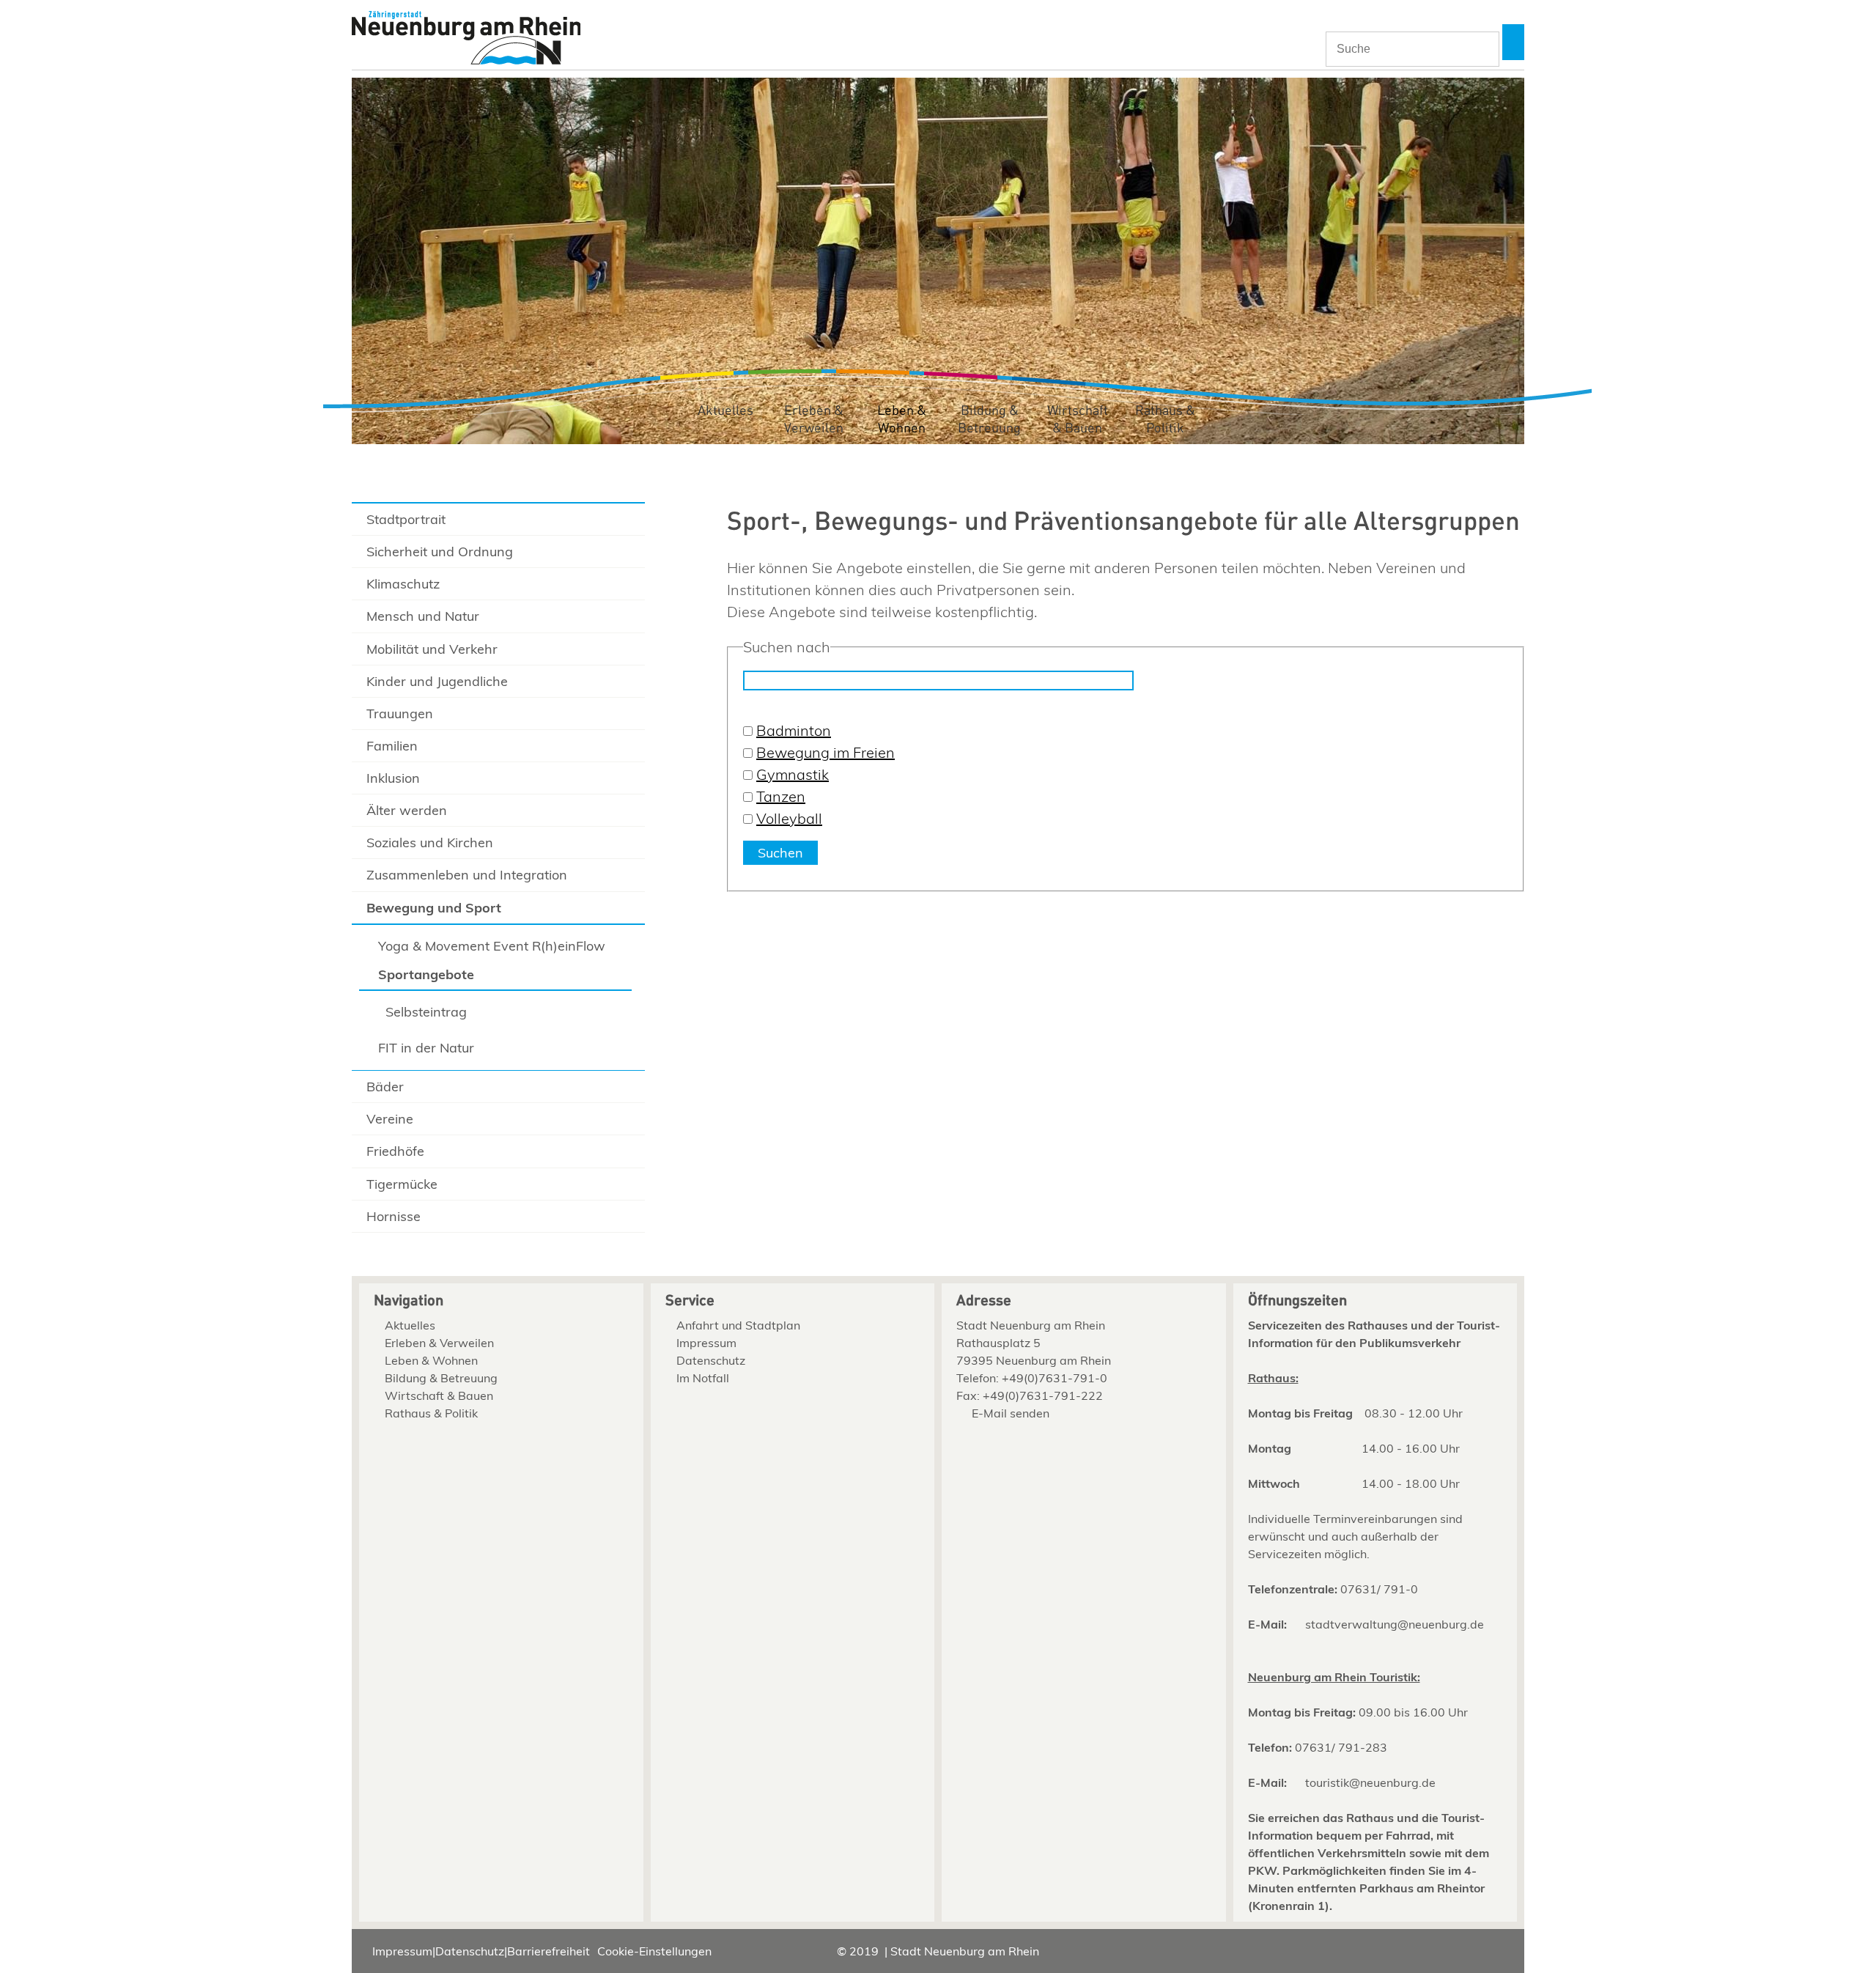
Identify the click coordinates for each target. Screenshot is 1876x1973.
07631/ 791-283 (1341, 1747)
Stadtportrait (406, 519)
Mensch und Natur (423, 616)
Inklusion (393, 778)
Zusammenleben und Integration (467, 875)
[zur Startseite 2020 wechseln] (466, 39)
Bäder (385, 1087)
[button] (1513, 42)
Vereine (390, 1119)
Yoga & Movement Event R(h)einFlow (492, 946)
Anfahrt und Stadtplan (738, 1325)
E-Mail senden (1011, 1413)
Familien (392, 746)
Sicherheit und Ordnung (440, 552)
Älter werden (407, 810)
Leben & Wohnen (902, 420)
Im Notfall (703, 1378)
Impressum (706, 1343)
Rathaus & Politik (1165, 420)
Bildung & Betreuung (989, 420)
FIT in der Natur (426, 1048)
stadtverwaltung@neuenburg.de (1395, 1624)
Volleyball (789, 818)
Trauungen (400, 713)
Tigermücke (402, 1184)
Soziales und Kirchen (430, 842)
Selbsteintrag (426, 1012)
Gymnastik (793, 774)
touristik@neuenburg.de (1370, 1782)
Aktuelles (725, 411)
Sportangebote (426, 974)
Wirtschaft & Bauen (1078, 420)
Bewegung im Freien (826, 752)
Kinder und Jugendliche (437, 681)
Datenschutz (711, 1360)
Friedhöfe (395, 1151)
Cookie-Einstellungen (654, 1951)
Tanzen (781, 796)
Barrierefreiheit (549, 1951)
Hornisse (394, 1216)
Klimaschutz (403, 584)
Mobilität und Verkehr (432, 649)
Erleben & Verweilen (814, 420)
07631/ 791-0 (1379, 1589)
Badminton (794, 730)
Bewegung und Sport (434, 908)
